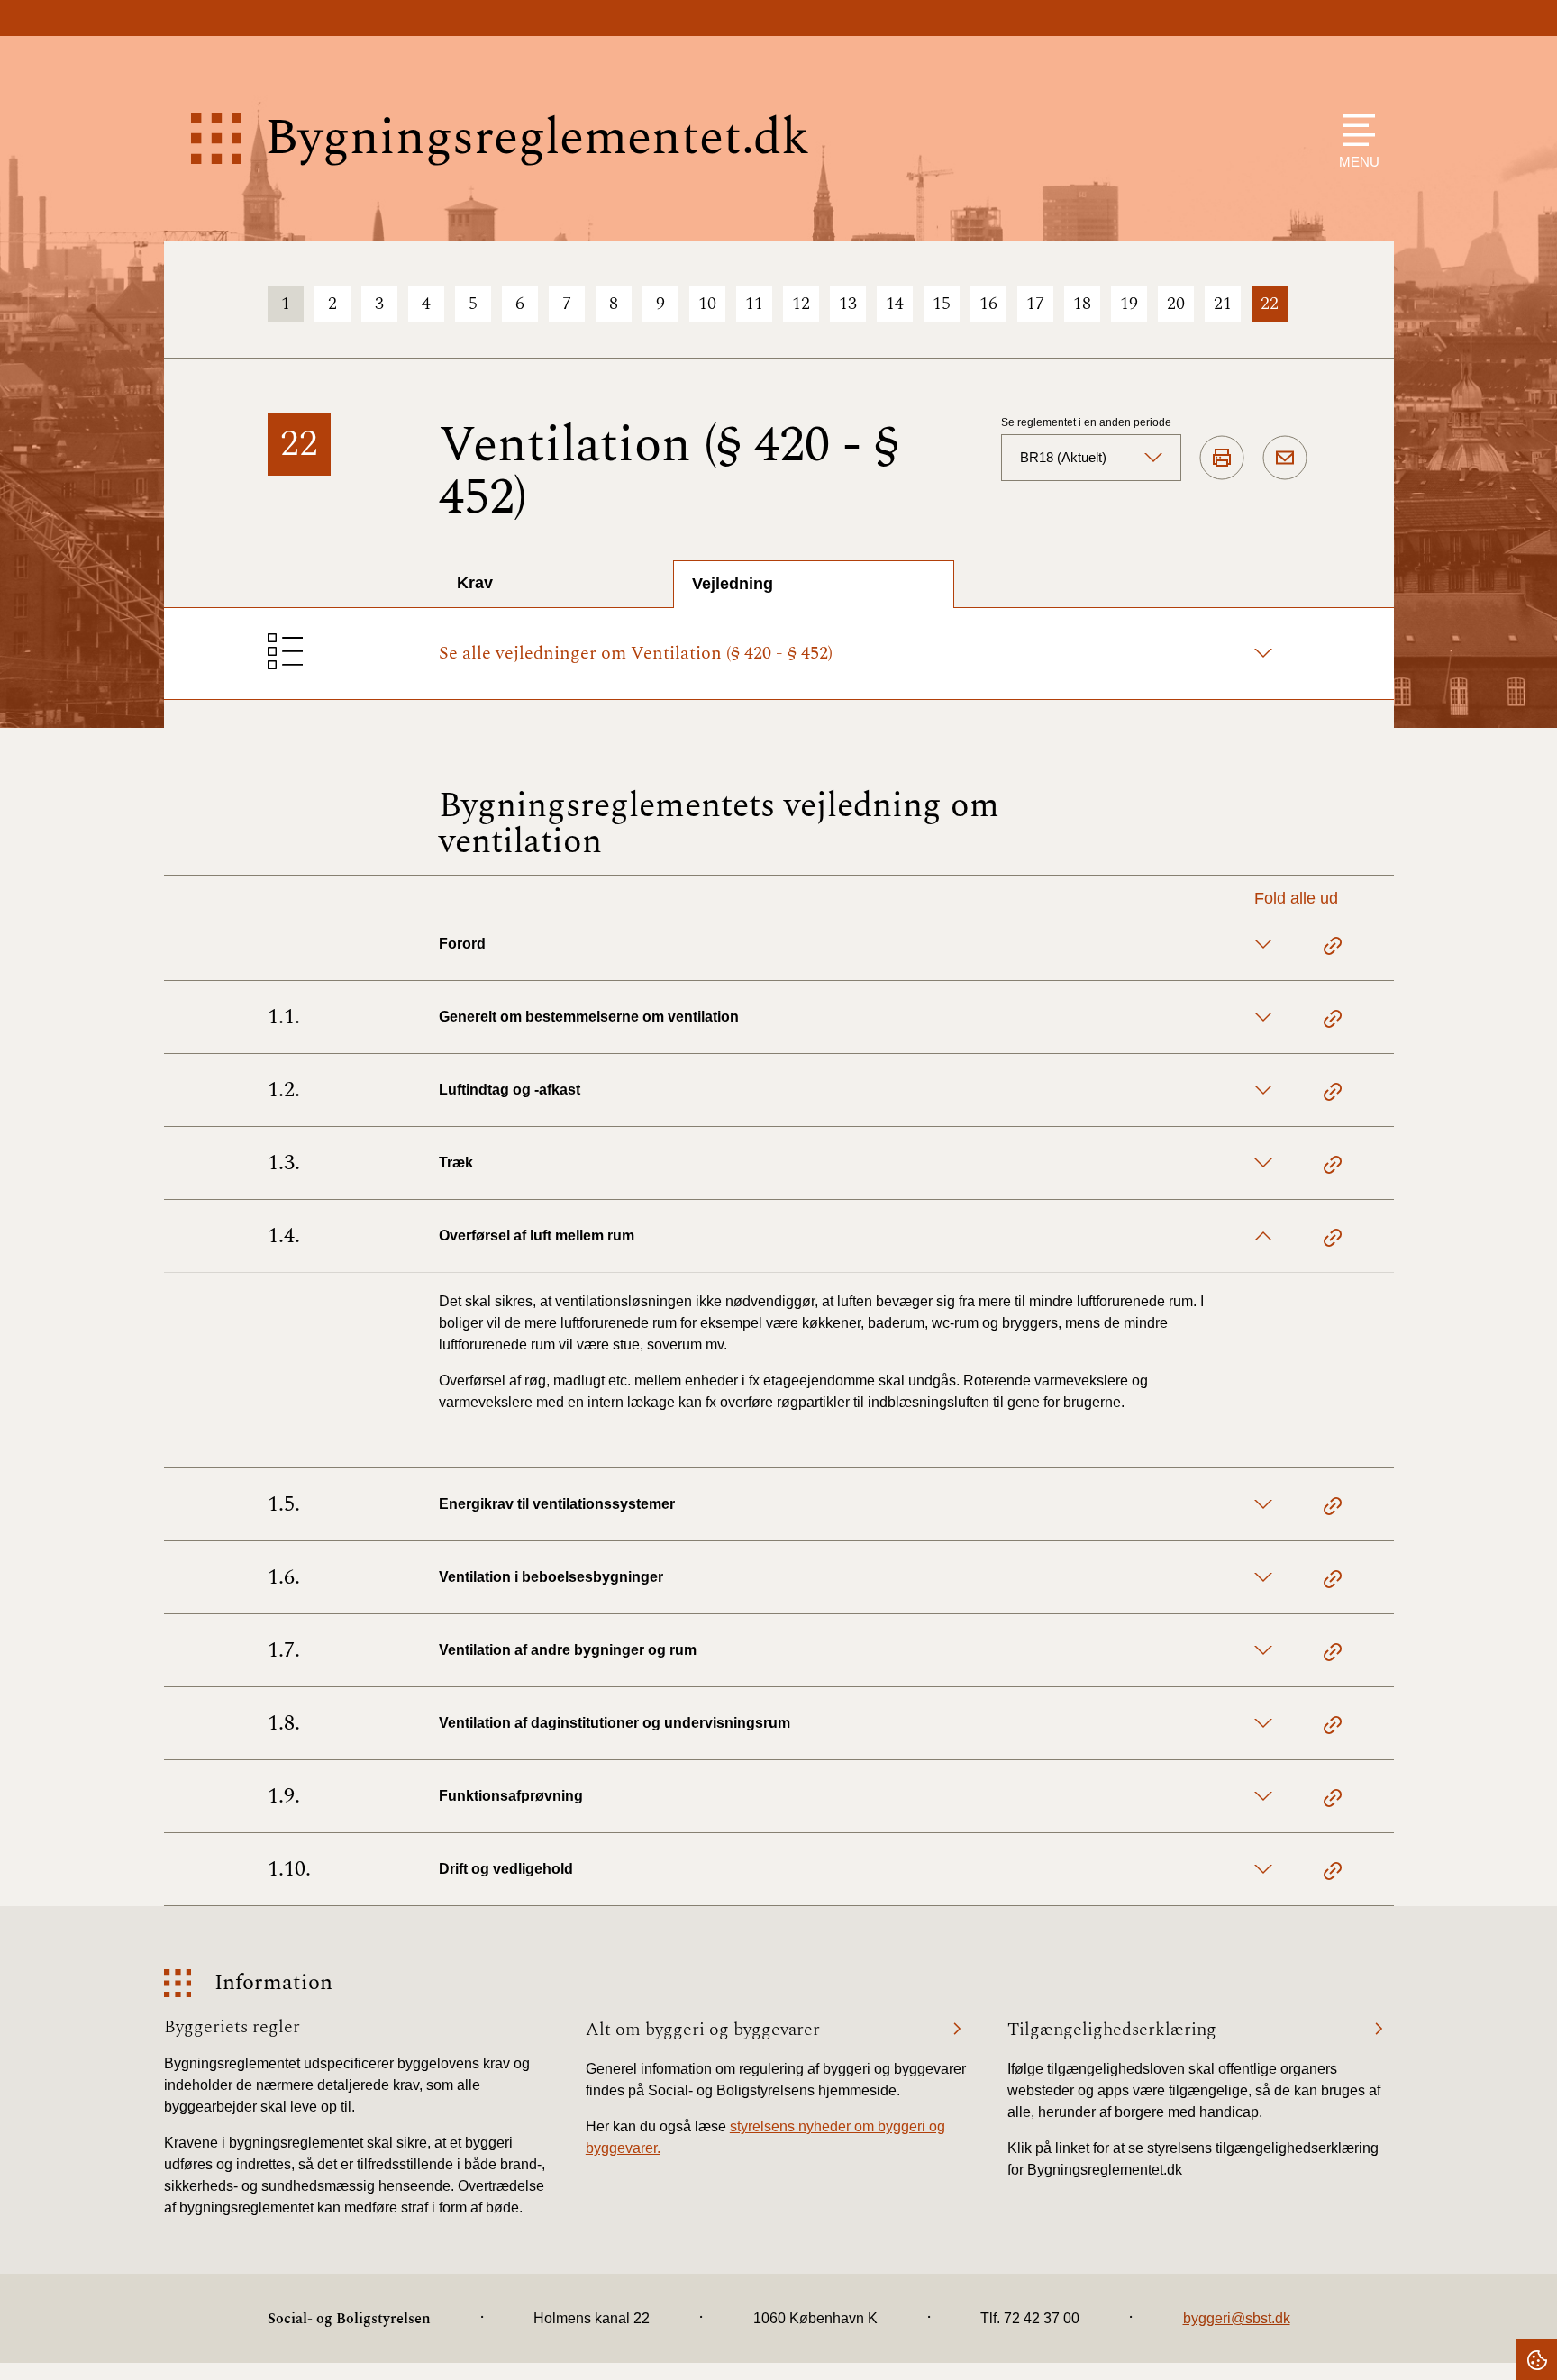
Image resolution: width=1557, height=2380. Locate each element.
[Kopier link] (1333, 949)
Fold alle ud (1296, 898)
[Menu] (1355, 130)
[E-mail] (1285, 459)
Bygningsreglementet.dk (537, 138)
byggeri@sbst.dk (1237, 2318)
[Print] (1222, 459)
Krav (475, 583)
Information (273, 1983)
